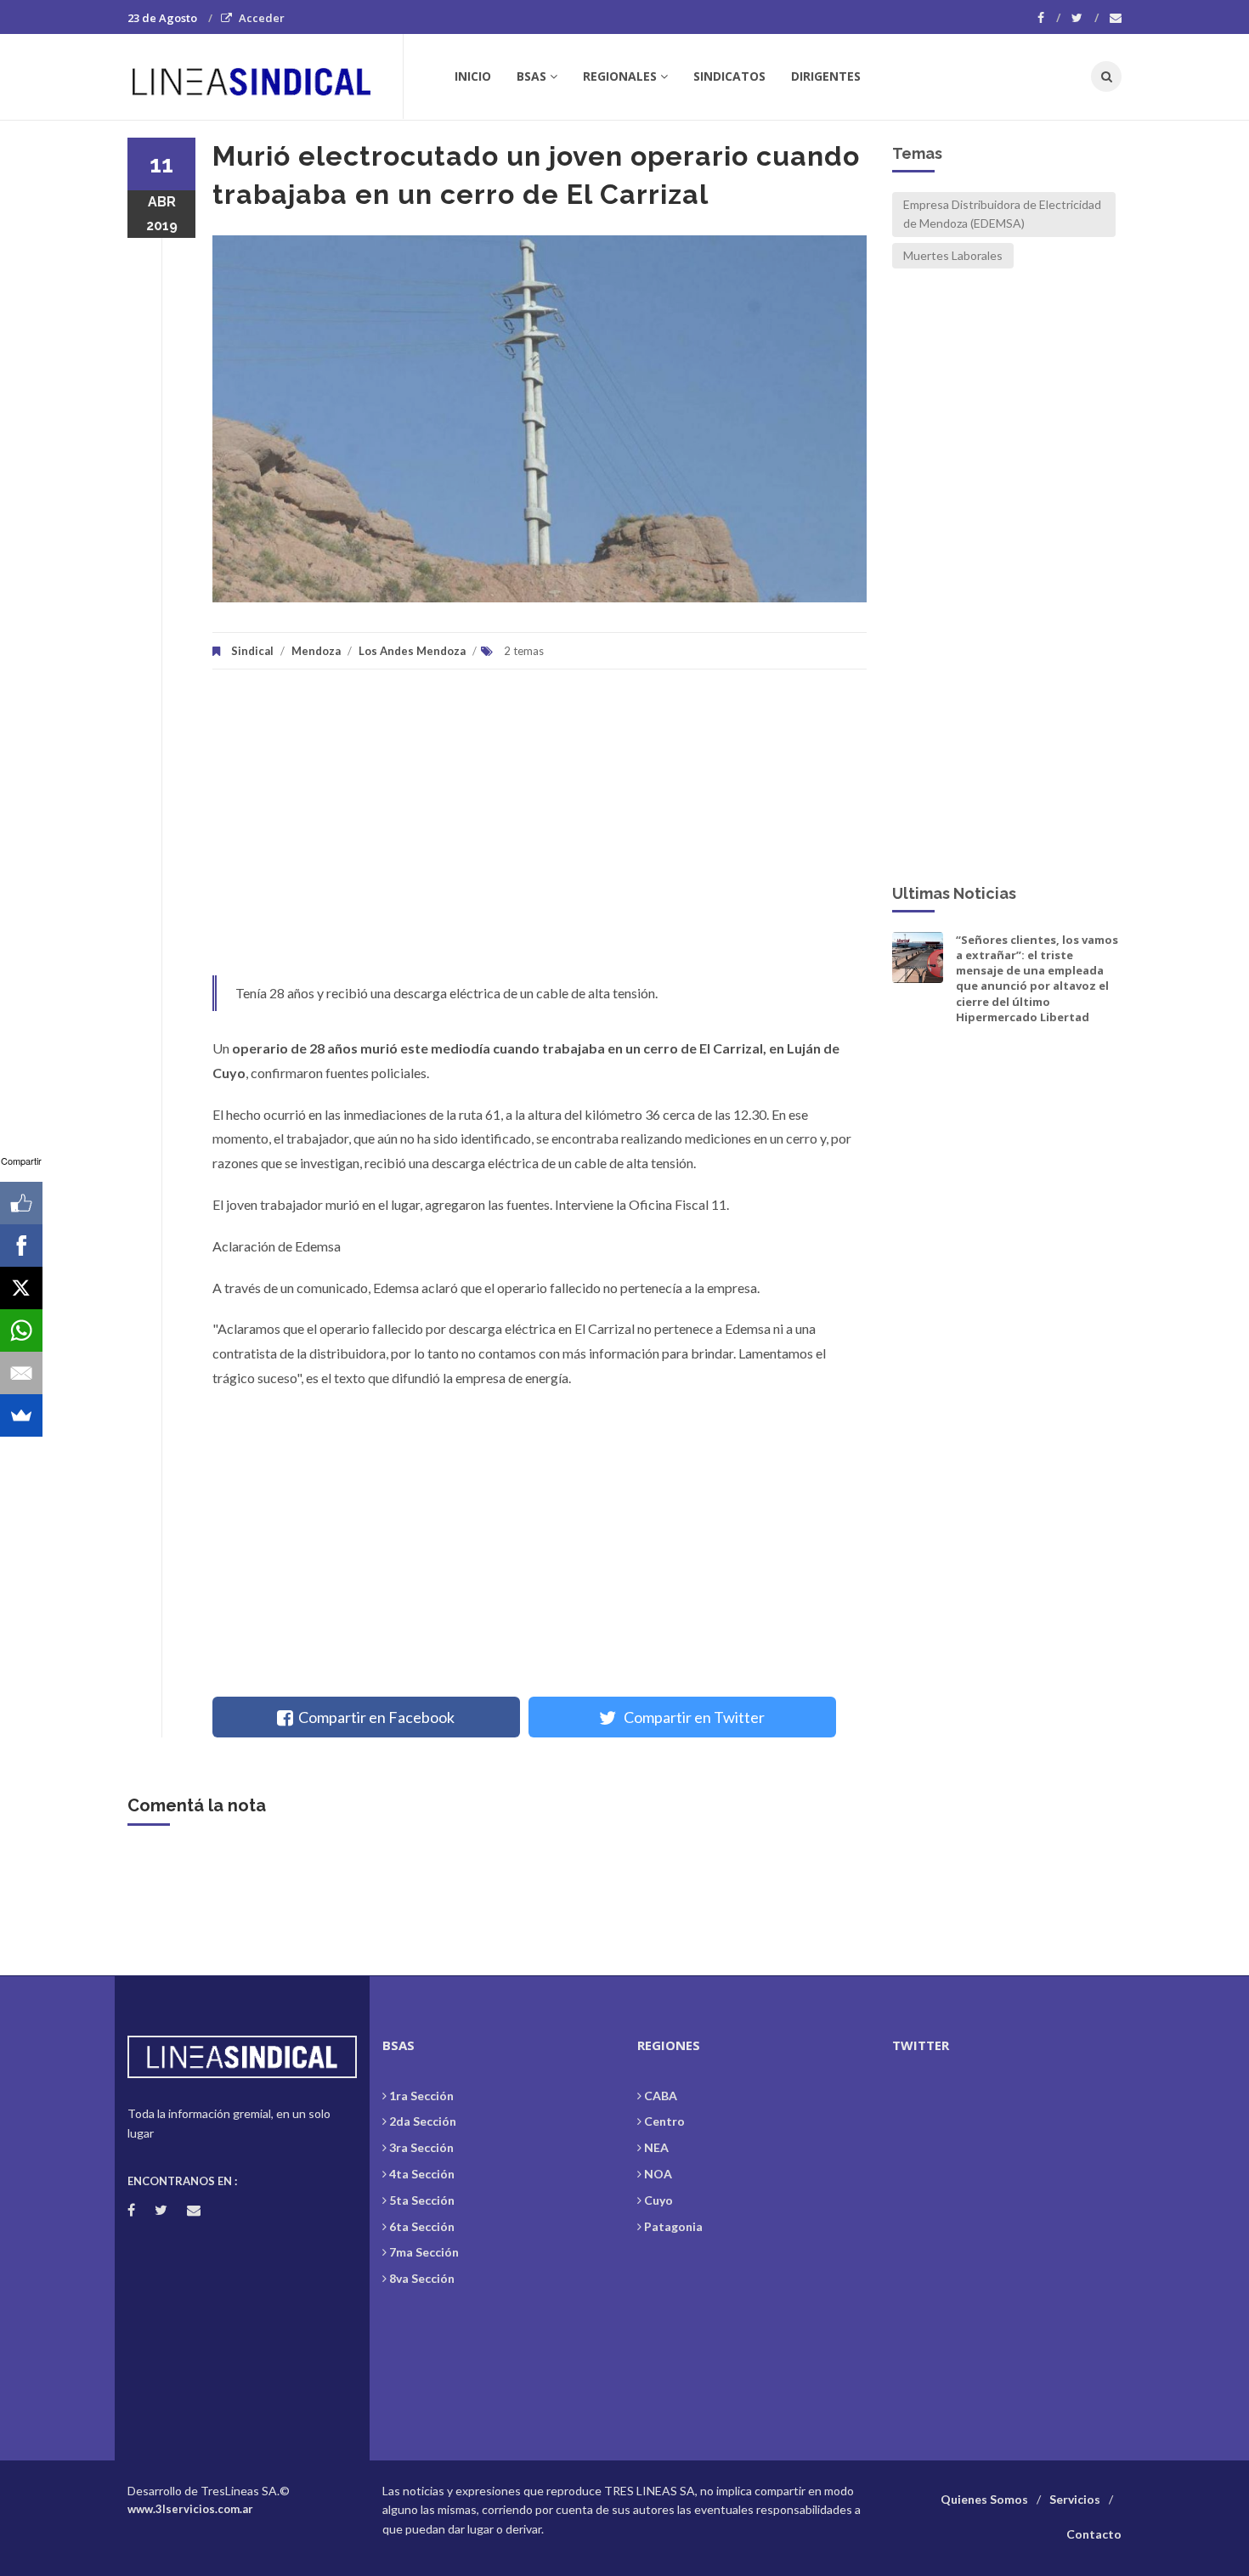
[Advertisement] (540, 831)
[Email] (21, 1373)
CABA (661, 2096)
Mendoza (316, 651)
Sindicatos (729, 76)
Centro (664, 2121)
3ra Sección (421, 2147)
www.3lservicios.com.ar (190, 2509)
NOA (658, 2174)
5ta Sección (422, 2200)
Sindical (252, 651)
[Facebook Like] (21, 1203)
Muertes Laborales (953, 255)
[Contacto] (1116, 18)
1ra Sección (421, 2096)
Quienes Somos (984, 2499)
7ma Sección (424, 2252)
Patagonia (673, 2226)
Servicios (1075, 2499)
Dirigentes (826, 76)
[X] (21, 1288)
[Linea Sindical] (265, 76)
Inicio (473, 76)
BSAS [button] (531, 76)
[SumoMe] (21, 1415)
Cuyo (658, 2200)
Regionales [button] (620, 76)
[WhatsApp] (21, 1330)
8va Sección (422, 2278)
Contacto (1094, 2534)
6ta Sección (422, 2226)
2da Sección (423, 2121)
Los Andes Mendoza (412, 651)
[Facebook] (1049, 18)
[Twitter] (1085, 18)
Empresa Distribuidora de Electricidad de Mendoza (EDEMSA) (1002, 214)
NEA (656, 2147)
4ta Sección (422, 2174)
